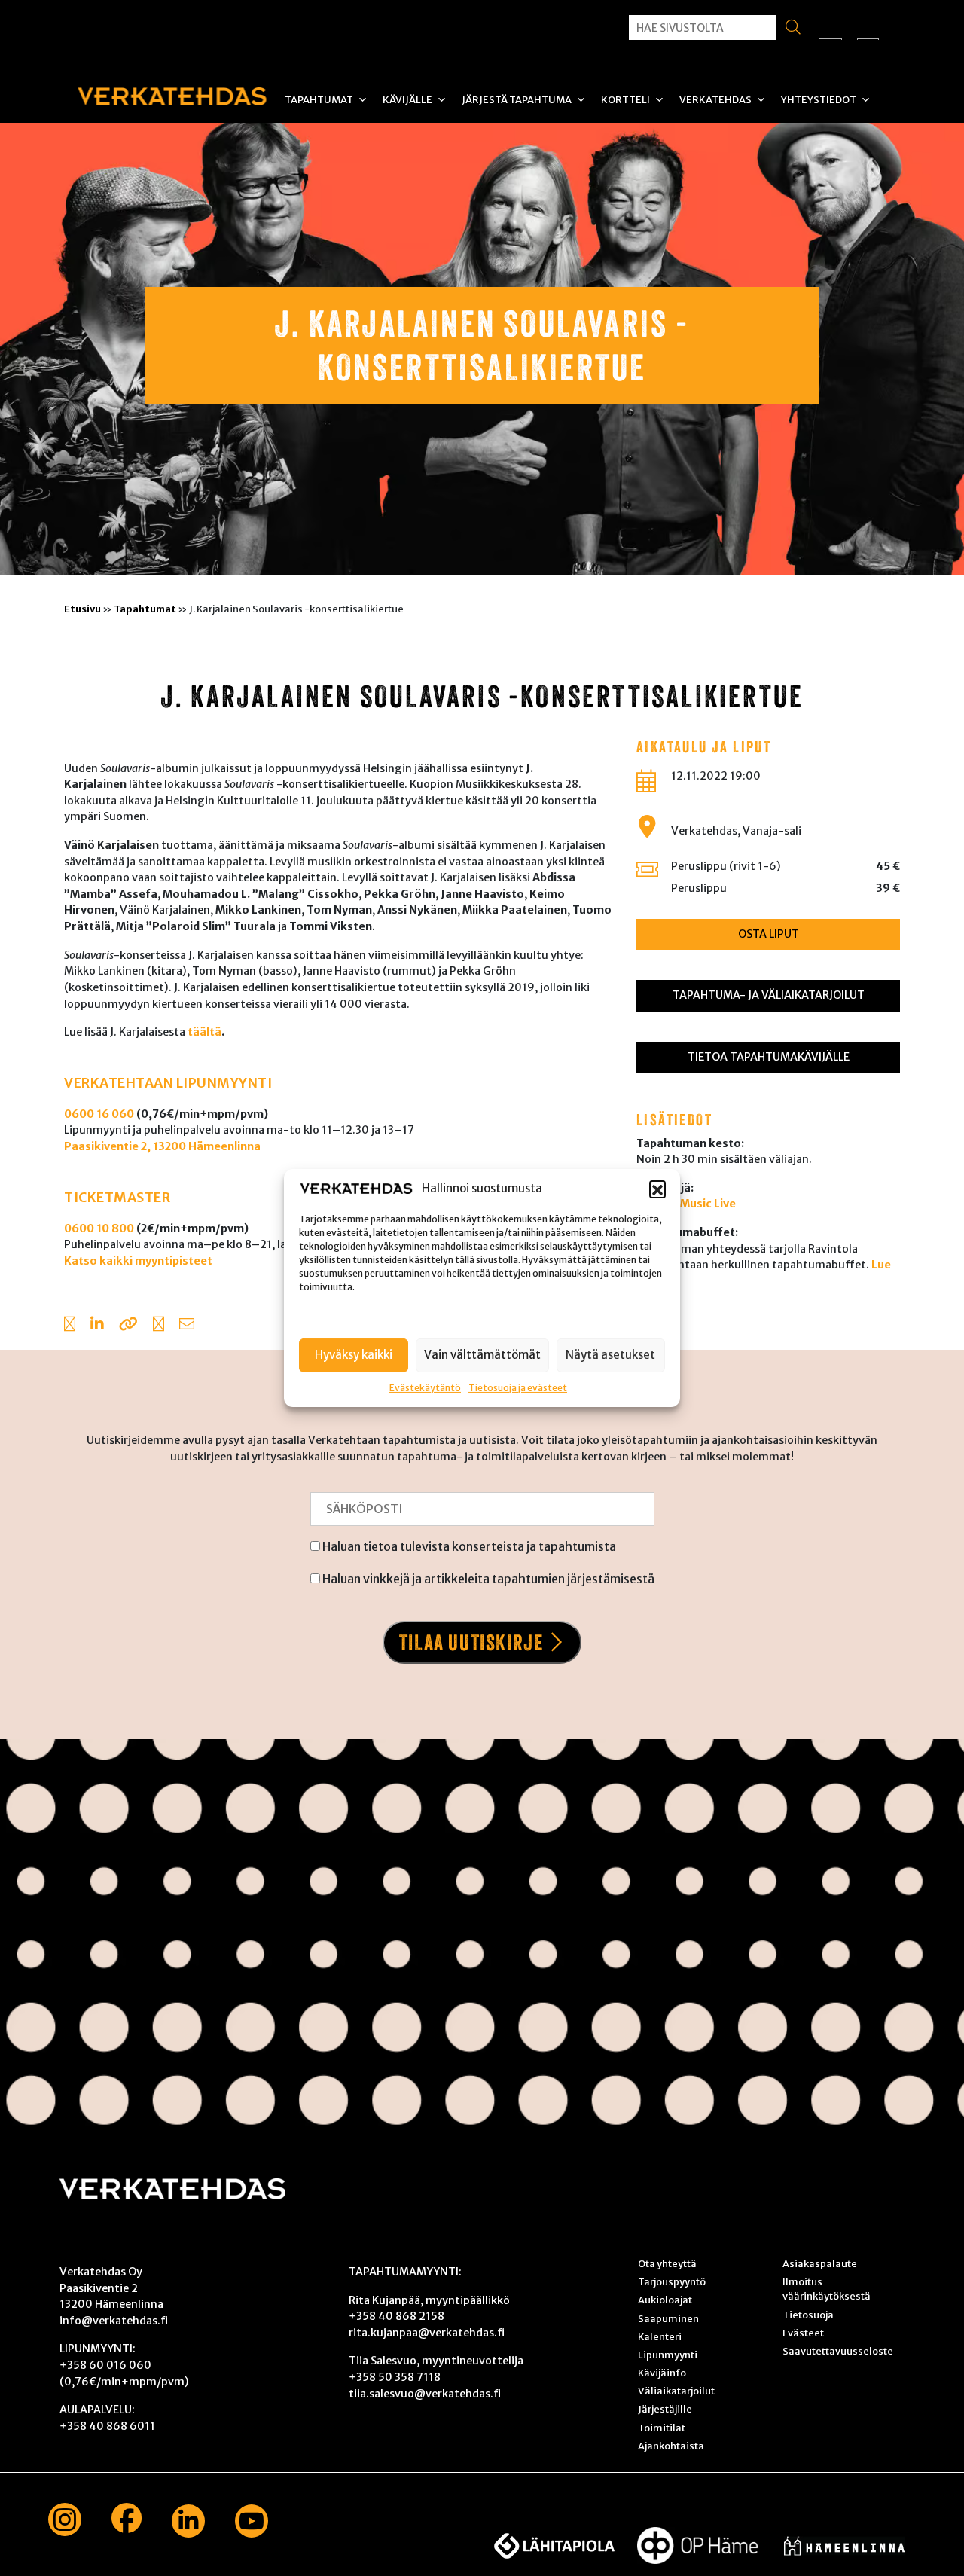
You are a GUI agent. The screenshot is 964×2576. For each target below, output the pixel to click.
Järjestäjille (665, 2409)
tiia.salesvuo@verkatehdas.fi (425, 2394)
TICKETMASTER (117, 1198)
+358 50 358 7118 (395, 2377)
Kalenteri (660, 2336)
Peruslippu (699, 888)
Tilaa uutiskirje (471, 1642)
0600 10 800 (99, 1228)
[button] (657, 1189)
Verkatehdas (715, 100)
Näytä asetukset (610, 1355)
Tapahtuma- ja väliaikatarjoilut (769, 995)
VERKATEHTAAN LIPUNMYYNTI (168, 1083)
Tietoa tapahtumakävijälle (769, 1057)
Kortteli (625, 100)
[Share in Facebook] (70, 1326)
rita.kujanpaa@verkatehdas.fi (427, 2333)
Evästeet (803, 2333)
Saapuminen (668, 2318)
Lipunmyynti (668, 2355)
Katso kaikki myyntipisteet (138, 1261)
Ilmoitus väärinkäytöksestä (827, 2289)
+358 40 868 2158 (397, 2316)
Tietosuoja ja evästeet (518, 1387)
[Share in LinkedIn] (97, 1326)
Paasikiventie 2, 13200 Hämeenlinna (162, 1146)
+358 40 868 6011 (107, 2426)
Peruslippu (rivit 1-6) (726, 866)
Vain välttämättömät (482, 1355)
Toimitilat (662, 2428)
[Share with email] (187, 1326)
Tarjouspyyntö (672, 2281)
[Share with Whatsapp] (159, 1326)
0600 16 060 (99, 1114)
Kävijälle (407, 100)
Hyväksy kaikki (354, 1355)
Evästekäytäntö (425, 1387)
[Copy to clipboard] (128, 1326)
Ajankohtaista (671, 2446)
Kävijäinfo (662, 2373)
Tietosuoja (808, 2315)
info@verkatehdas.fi (114, 2321)
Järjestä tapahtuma (517, 100)
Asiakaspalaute (820, 2263)
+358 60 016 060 (105, 2365)
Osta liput (769, 934)
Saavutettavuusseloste (838, 2351)
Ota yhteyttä (667, 2263)
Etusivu (82, 609)
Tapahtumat (319, 100)
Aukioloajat (665, 2300)
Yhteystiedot (819, 100)
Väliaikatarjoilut (676, 2391)
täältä (204, 1032)
